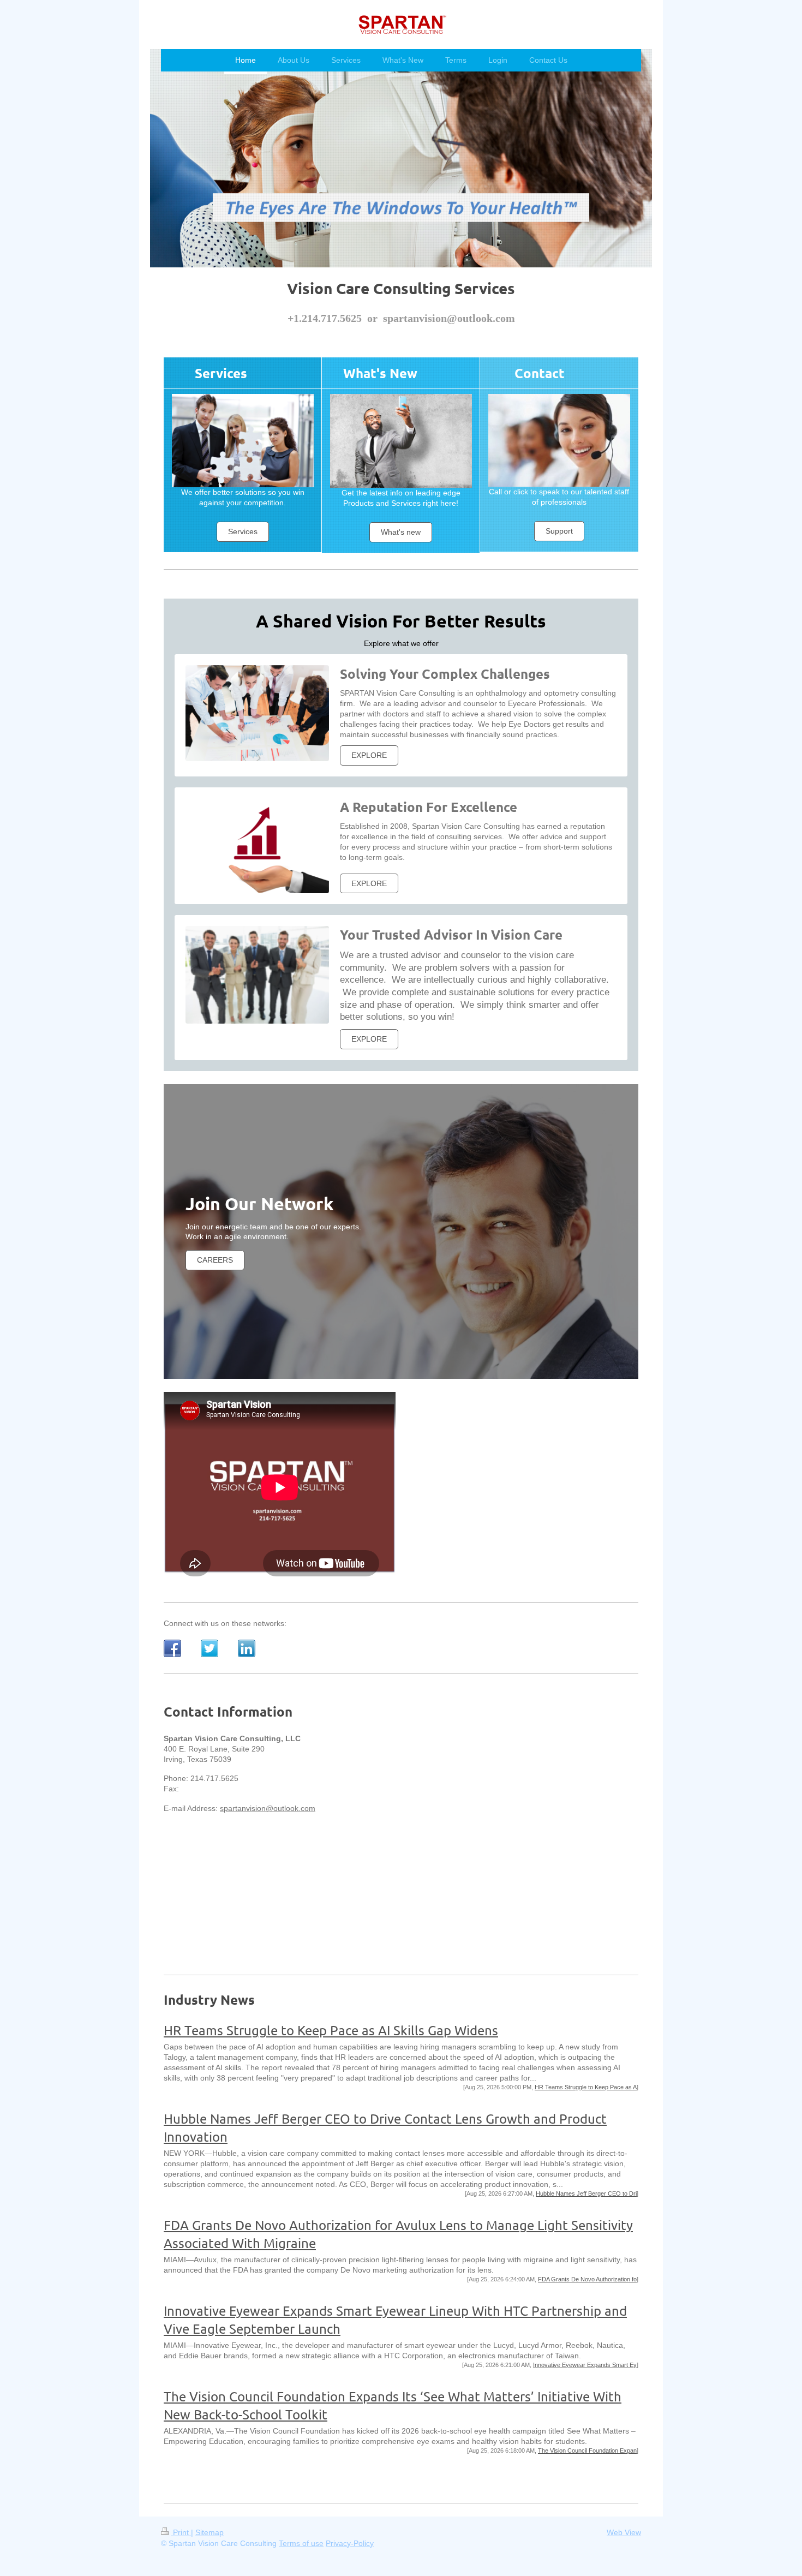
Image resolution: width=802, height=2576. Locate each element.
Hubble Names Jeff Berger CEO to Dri (586, 2194)
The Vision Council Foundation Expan (587, 2451)
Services (243, 531)
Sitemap (210, 2532)
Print (181, 2532)
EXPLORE (369, 755)
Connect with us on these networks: (225, 1623)
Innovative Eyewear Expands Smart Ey (585, 2365)
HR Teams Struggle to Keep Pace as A (586, 2087)
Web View (624, 2532)
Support (559, 531)
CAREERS (215, 1260)
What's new (401, 532)
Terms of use (301, 2543)
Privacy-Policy (350, 2543)
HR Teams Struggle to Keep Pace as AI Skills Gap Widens (331, 2030)
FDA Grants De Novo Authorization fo (587, 2279)
